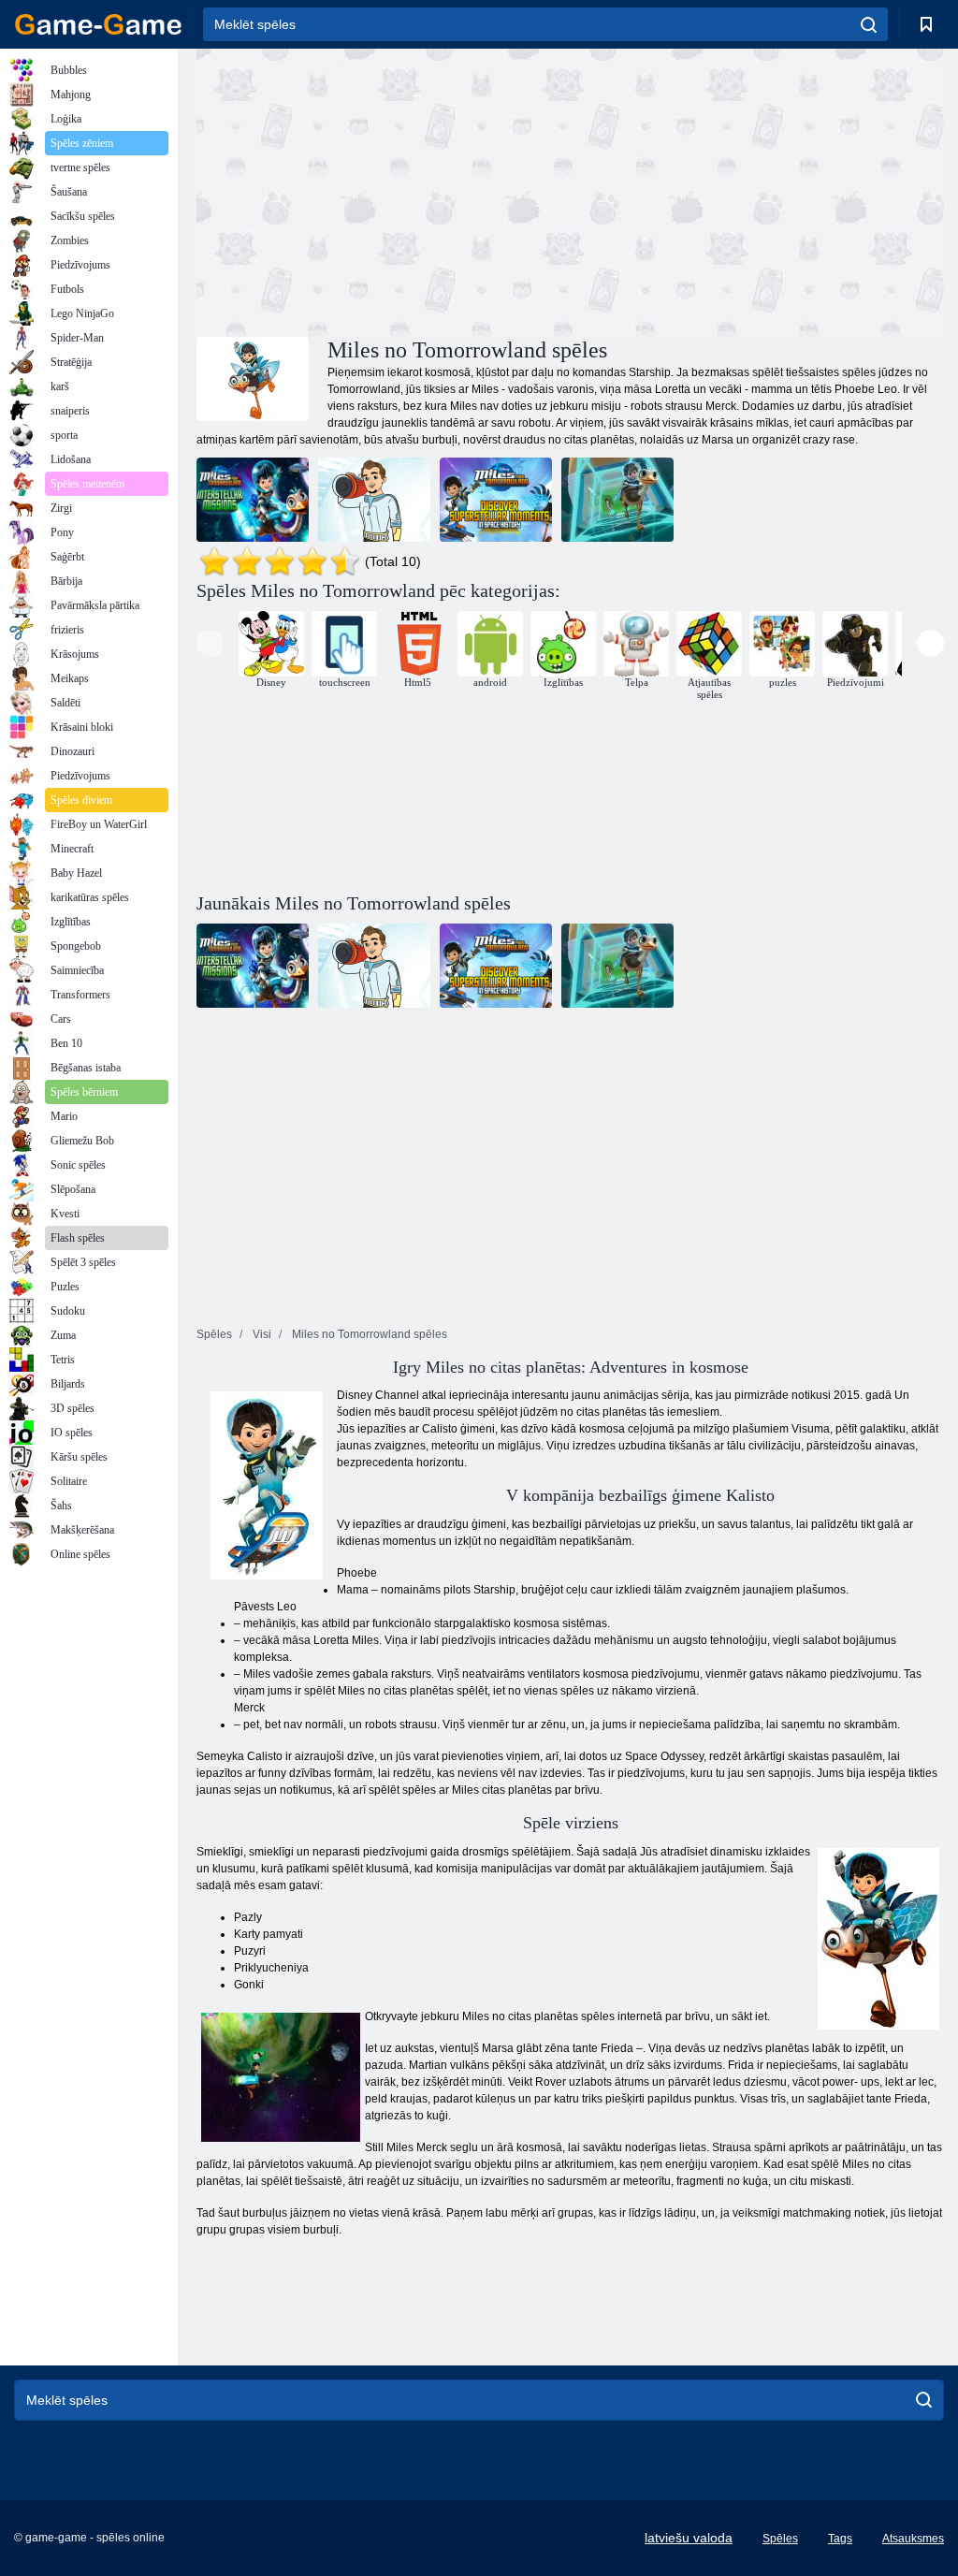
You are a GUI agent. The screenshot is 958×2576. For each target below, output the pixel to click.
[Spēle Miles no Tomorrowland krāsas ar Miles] (374, 500)
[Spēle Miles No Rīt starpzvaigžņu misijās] (617, 500)
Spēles (780, 2539)
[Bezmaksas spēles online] (98, 24)
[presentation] (210, 643)
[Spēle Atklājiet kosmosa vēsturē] (496, 500)
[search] (869, 24)
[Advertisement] (384, 190)
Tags (840, 2539)
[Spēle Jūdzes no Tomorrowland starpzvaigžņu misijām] (253, 500)
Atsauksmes (913, 2539)
